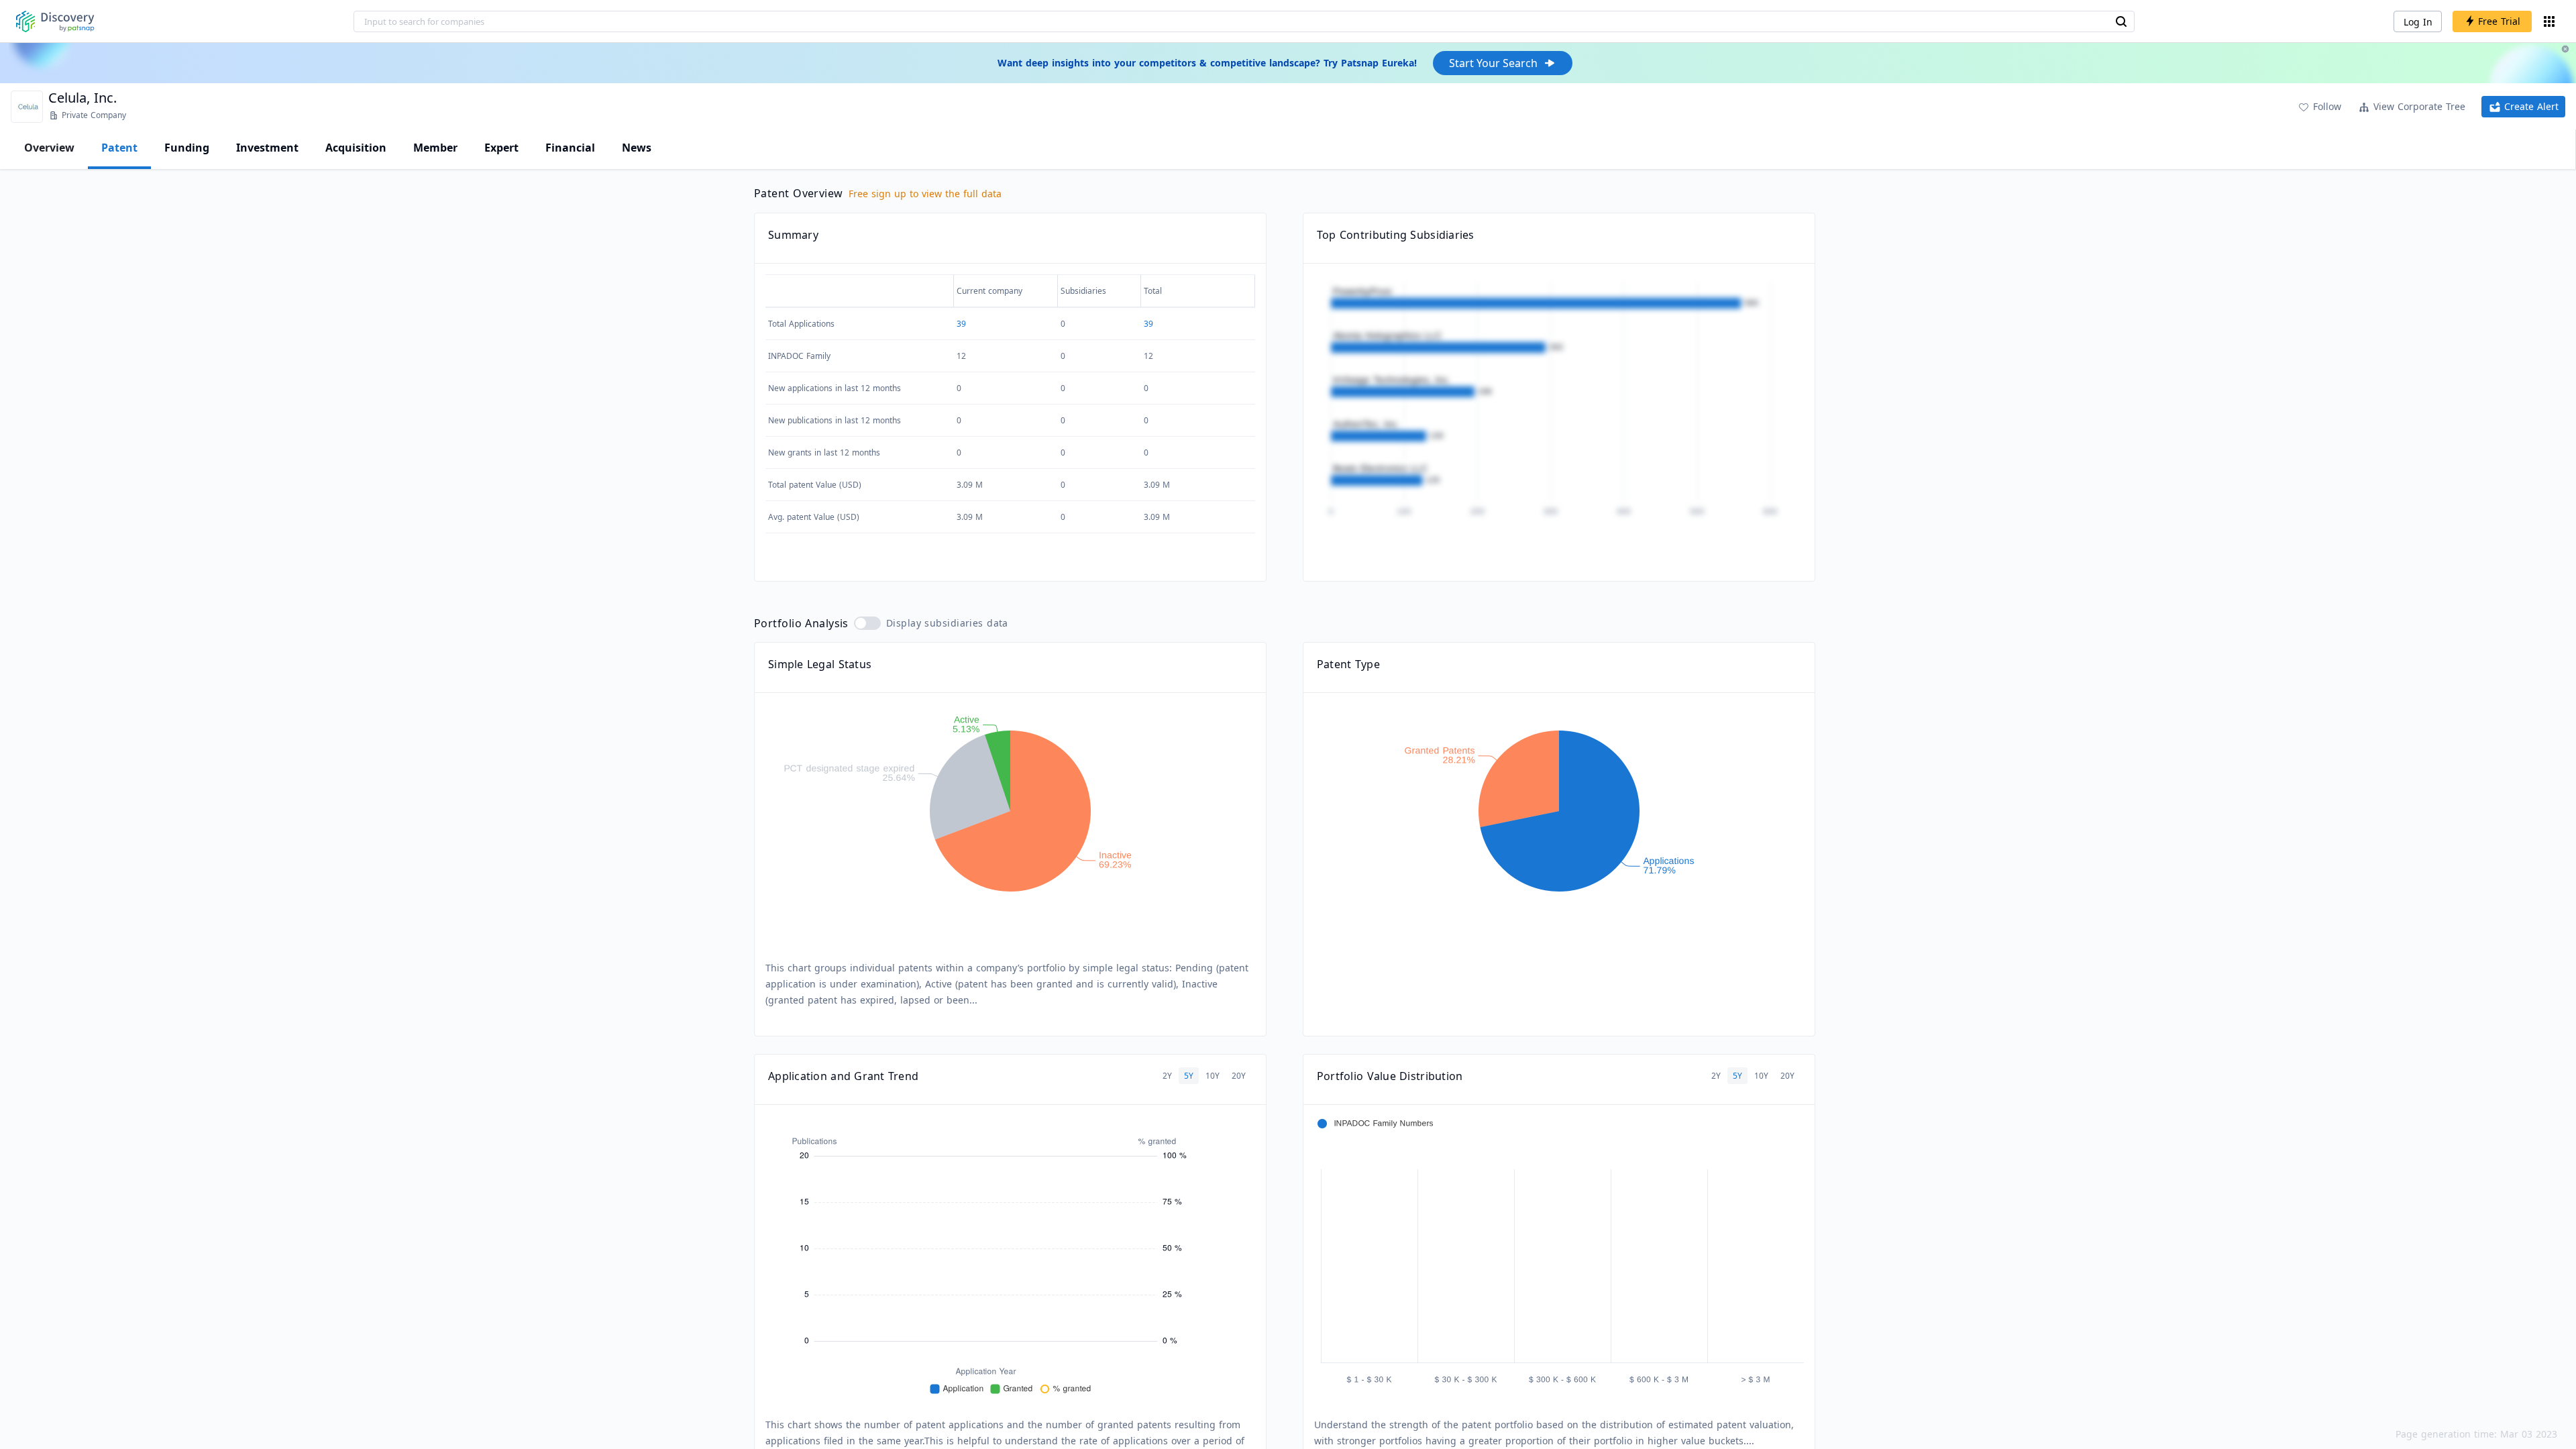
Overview (49, 148)
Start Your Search (1493, 63)
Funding (187, 148)
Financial (570, 148)
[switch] (867, 623)
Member (435, 148)
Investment (267, 148)
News (637, 148)
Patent (119, 148)
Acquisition (356, 148)
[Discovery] (55, 21)
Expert (501, 148)
